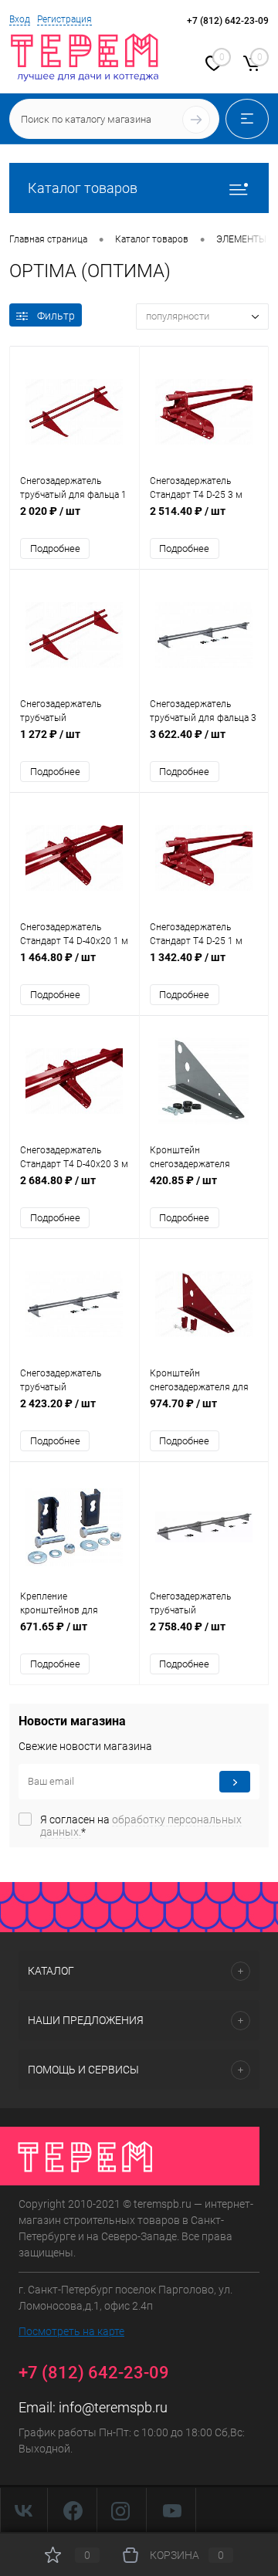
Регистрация (64, 19)
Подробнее (55, 548)
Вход (20, 19)
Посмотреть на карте (71, 2331)
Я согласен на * (141, 1826)
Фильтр (56, 316)
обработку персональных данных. (141, 1826)
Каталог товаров (83, 188)
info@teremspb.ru (113, 2407)
